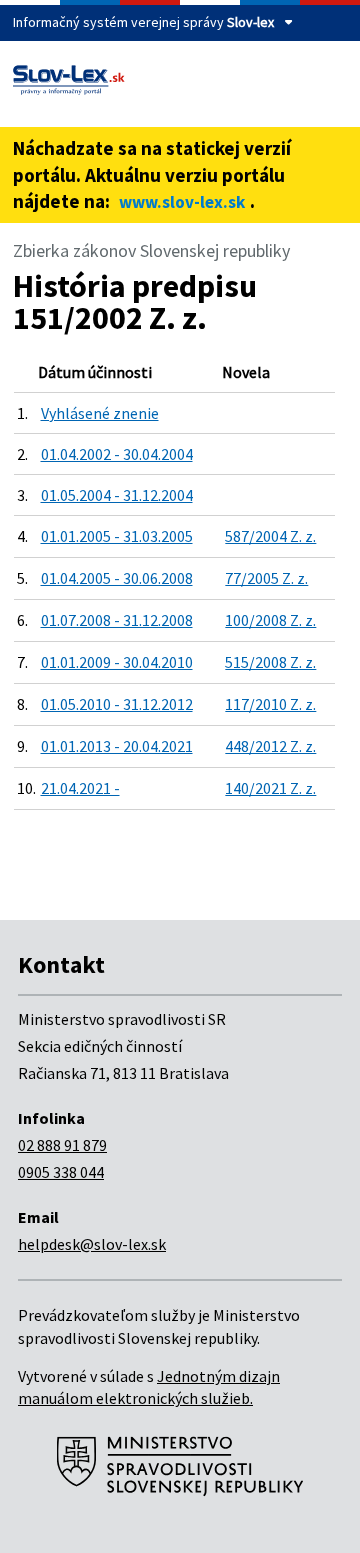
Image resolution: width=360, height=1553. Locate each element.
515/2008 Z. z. (270, 662)
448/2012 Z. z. (270, 746)
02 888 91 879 (62, 1145)
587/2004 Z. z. (270, 536)
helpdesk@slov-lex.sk (92, 1244)
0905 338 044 (61, 1172)
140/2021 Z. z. (270, 788)
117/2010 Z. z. (270, 704)
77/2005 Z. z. (266, 578)
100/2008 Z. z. (270, 620)
